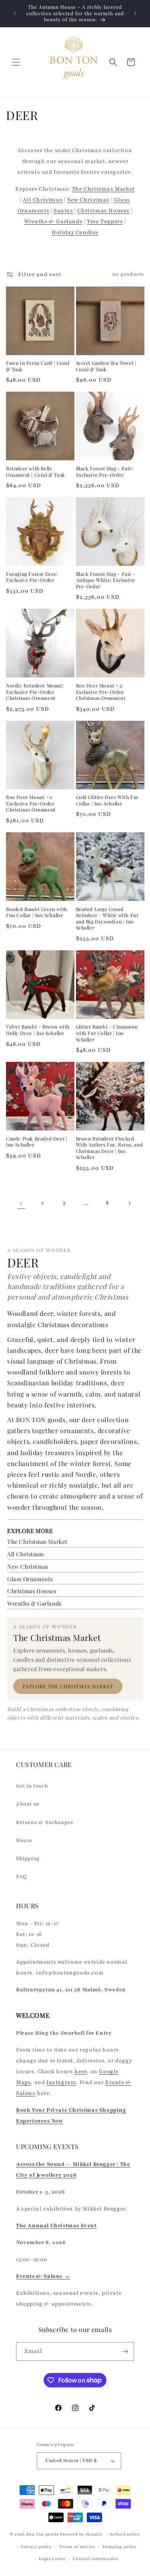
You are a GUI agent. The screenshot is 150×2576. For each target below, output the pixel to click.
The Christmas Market (103, 189)
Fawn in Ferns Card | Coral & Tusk (38, 366)
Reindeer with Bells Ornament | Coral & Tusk (36, 472)
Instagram (61, 2082)
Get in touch (32, 1786)
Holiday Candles (75, 232)
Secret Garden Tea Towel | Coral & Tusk (106, 366)
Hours (24, 1840)
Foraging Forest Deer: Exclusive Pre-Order (32, 577)
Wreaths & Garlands (53, 222)
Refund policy (125, 2534)
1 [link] (21, 1203)
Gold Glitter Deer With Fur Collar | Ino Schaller (108, 800)
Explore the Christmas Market (68, 1686)
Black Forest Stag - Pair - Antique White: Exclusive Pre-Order (106, 580)
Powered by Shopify (81, 2534)
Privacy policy (36, 2547)
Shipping (28, 1858)
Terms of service (77, 2547)
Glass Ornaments (30, 1579)
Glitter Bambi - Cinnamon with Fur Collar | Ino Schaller (107, 1033)
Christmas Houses (103, 211)
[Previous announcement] (15, 13)
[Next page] (129, 1203)
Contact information (96, 2559)
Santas (63, 211)
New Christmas (88, 200)
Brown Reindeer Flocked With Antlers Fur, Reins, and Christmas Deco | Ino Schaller (110, 1148)
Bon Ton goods (42, 2534)
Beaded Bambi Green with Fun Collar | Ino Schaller (37, 912)
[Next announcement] (135, 13)
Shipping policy (120, 2547)
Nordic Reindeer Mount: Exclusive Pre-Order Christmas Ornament (35, 692)
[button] (16, 62)
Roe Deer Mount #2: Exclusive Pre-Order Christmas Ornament (101, 692)
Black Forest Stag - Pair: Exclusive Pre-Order (105, 472)
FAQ (21, 1877)
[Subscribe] (125, 2351)
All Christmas (43, 200)
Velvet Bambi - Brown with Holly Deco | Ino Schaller (38, 1030)
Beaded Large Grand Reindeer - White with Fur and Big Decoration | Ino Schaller (107, 919)
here (81, 2072)
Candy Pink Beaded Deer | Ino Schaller (37, 1142)
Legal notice (52, 2559)
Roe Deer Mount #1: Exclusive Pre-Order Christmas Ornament (31, 803)
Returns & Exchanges (44, 1822)
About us (28, 1804)
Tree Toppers (105, 222)
